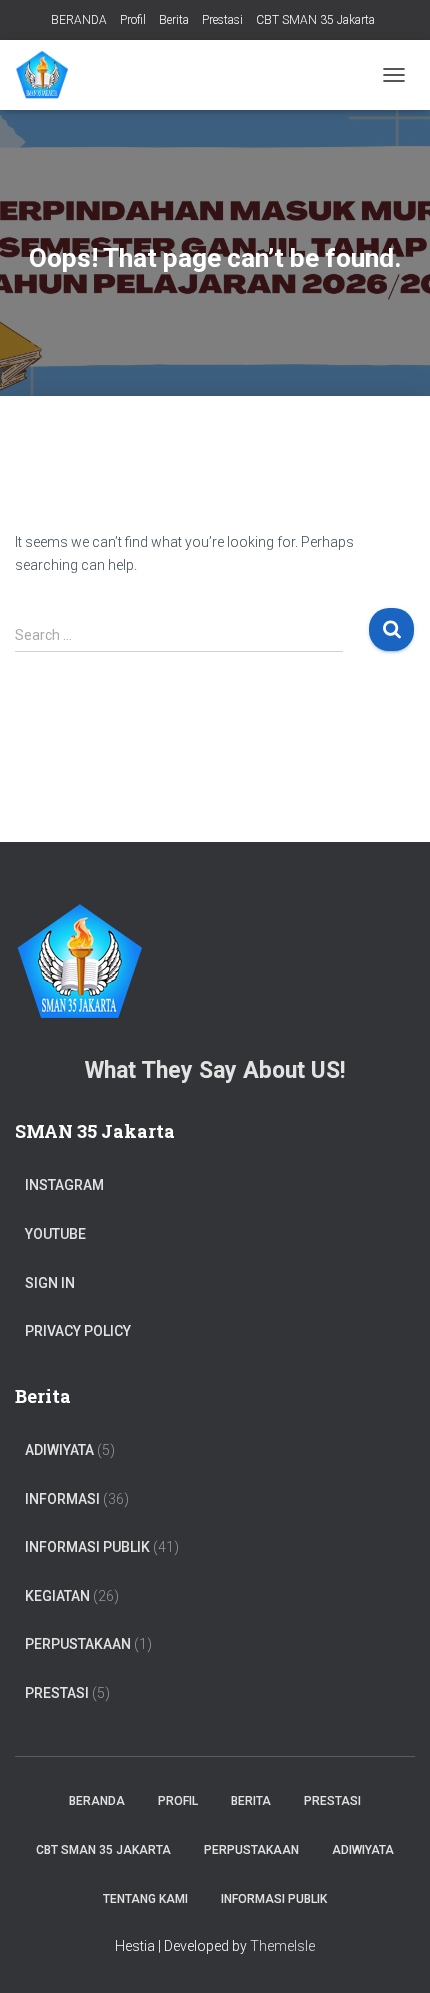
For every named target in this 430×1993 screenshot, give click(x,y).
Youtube (55, 1234)
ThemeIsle (282, 1946)
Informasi (62, 1499)
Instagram (64, 1185)
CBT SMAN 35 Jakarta (315, 20)
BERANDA (79, 20)
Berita (174, 20)
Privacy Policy (78, 1331)
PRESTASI (57, 1693)
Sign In (50, 1283)
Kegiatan (57, 1596)
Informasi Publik (87, 1547)
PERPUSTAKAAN (78, 1644)
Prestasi (222, 20)
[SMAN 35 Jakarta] (49, 75)
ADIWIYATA (59, 1450)
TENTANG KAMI (145, 1899)
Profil (133, 20)
